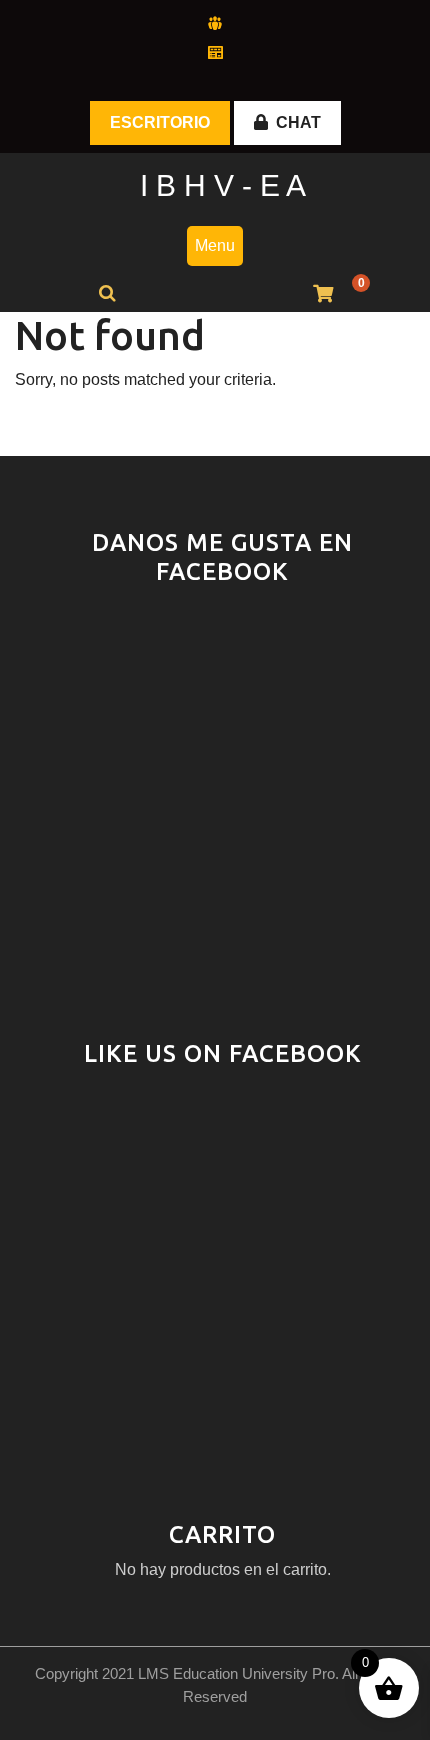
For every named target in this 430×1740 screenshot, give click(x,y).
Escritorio (160, 122)
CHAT (298, 122)
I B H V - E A (223, 185)
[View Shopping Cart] (323, 294)
